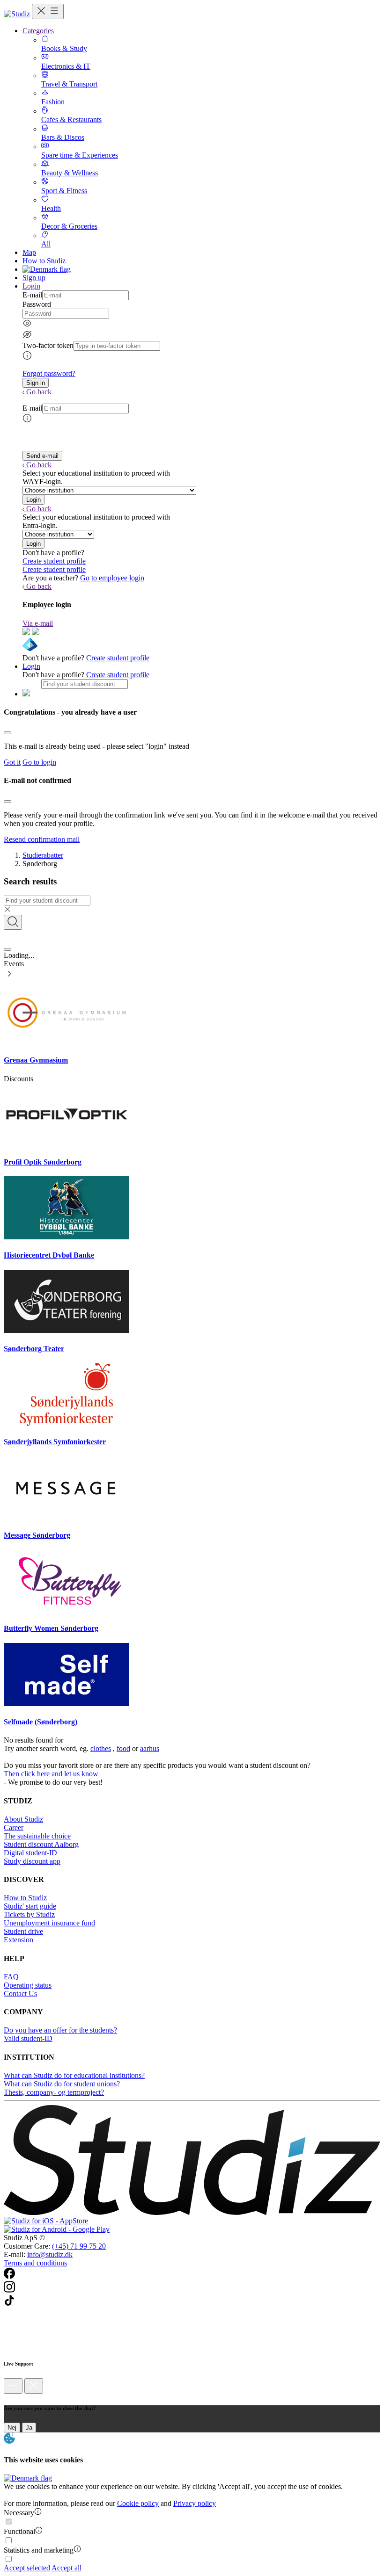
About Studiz (23, 1819)
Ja (29, 2428)
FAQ (11, 1977)
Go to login (39, 762)
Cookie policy (138, 2503)
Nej (12, 2428)
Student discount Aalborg (41, 1844)
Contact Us (20, 1994)
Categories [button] (38, 31)
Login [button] (31, 286)
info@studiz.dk (50, 2254)
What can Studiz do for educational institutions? (74, 2075)
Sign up (34, 278)
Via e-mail (38, 623)
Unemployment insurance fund (49, 1923)
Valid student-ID (28, 2038)
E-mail (32, 295)
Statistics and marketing (39, 2550)
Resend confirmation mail (42, 839)
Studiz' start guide (30, 1906)
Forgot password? (49, 373)
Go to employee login (112, 578)
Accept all (66, 2568)
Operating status (28, 1985)
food (123, 1748)
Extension (18, 1940)
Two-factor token (48, 345)
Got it (12, 762)
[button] (36, 383)
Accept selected (27, 2568)
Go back (39, 392)
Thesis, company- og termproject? (54, 2092)
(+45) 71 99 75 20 (79, 2246)
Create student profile (54, 561)
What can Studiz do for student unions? (62, 2084)
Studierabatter (43, 855)
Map (29, 252)
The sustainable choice (37, 1836)
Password (37, 304)
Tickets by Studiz (29, 1914)
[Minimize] (13, 2386)
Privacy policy (195, 2503)
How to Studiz (44, 261)
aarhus (150, 1748)
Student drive (23, 1931)
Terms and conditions (35, 2263)
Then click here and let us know (51, 1774)
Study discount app (32, 1861)
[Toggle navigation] (48, 11)
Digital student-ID (30, 1853)
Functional (19, 2531)
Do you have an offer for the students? (60, 2030)
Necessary (19, 2513)
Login (31, 666)
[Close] (7, 733)
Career (14, 1827)
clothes (101, 1748)
